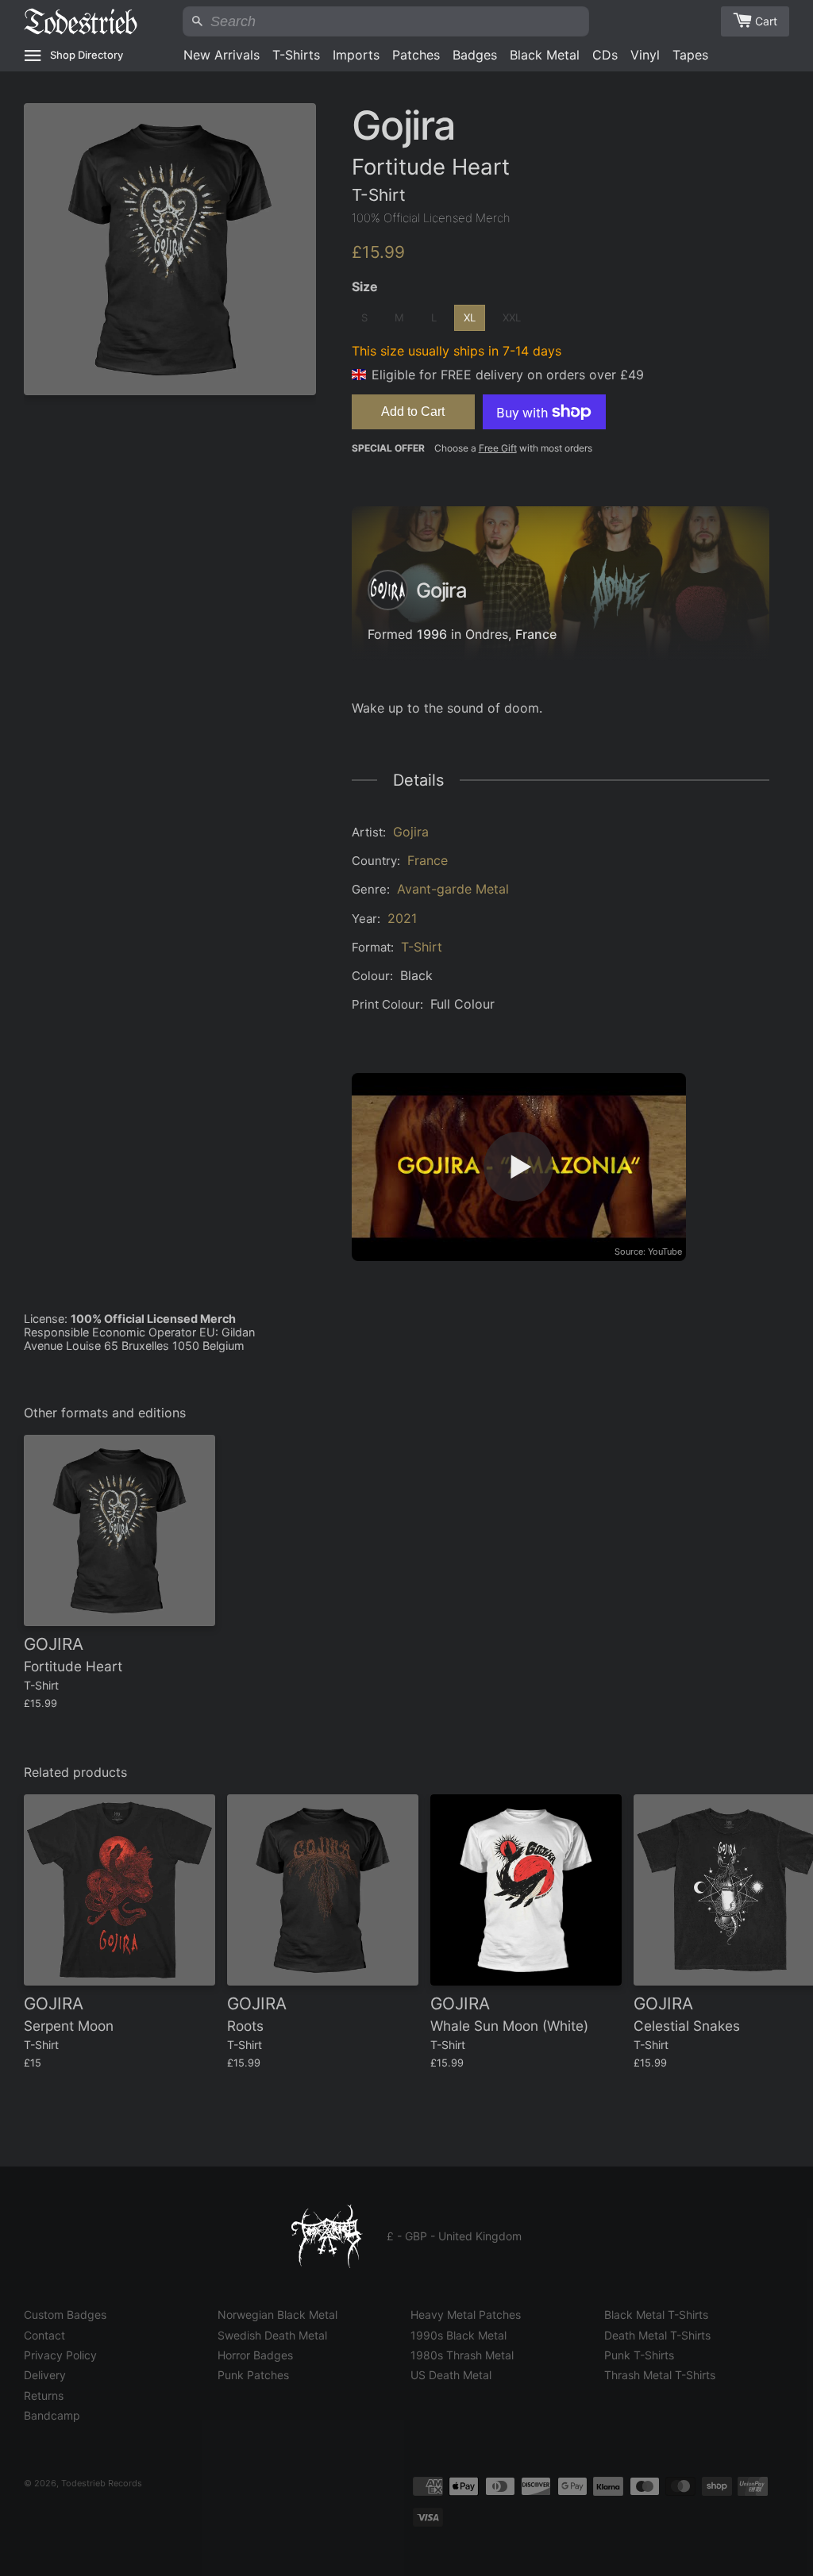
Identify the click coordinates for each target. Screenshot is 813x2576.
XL (470, 317)
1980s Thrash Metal (462, 2355)
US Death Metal (451, 2375)
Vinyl (645, 55)
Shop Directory (87, 55)
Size (365, 286)
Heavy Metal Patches (466, 2315)
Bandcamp (52, 2415)
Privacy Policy (60, 2355)
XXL (512, 317)
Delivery (45, 2375)
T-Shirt (422, 947)
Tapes (690, 55)
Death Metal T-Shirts (657, 2335)
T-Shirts (296, 55)
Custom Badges (65, 2315)
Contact (44, 2335)
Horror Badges (255, 2355)
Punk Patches (253, 2375)
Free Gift (498, 448)
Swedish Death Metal (272, 2335)
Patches (416, 55)
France (536, 634)
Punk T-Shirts (639, 2355)
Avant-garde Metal (453, 889)
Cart (766, 21)
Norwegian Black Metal (277, 2315)
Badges (475, 55)
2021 (402, 918)
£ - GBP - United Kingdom (454, 2236)
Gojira (411, 832)
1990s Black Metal (459, 2335)
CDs (605, 55)
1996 (432, 634)
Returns (44, 2395)
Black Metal (545, 55)
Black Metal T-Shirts (656, 2315)
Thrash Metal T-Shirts (660, 2375)
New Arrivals (222, 55)
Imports (356, 55)
